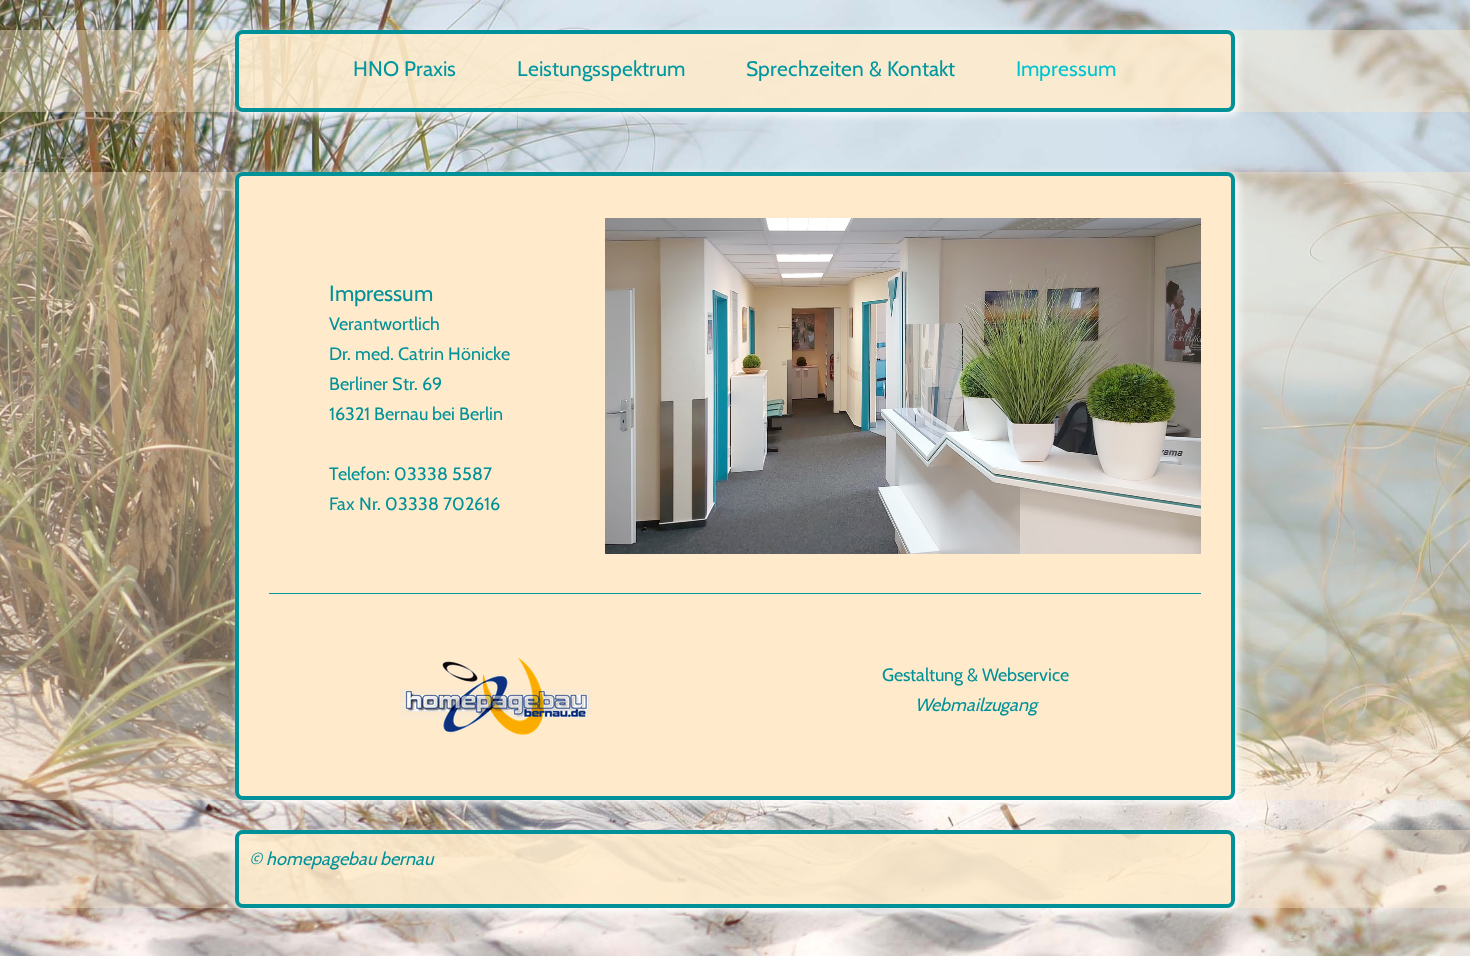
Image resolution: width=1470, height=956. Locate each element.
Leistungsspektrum (601, 68)
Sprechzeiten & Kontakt (850, 68)
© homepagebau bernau (341, 859)
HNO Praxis (404, 68)
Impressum (1066, 68)
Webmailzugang (976, 705)
